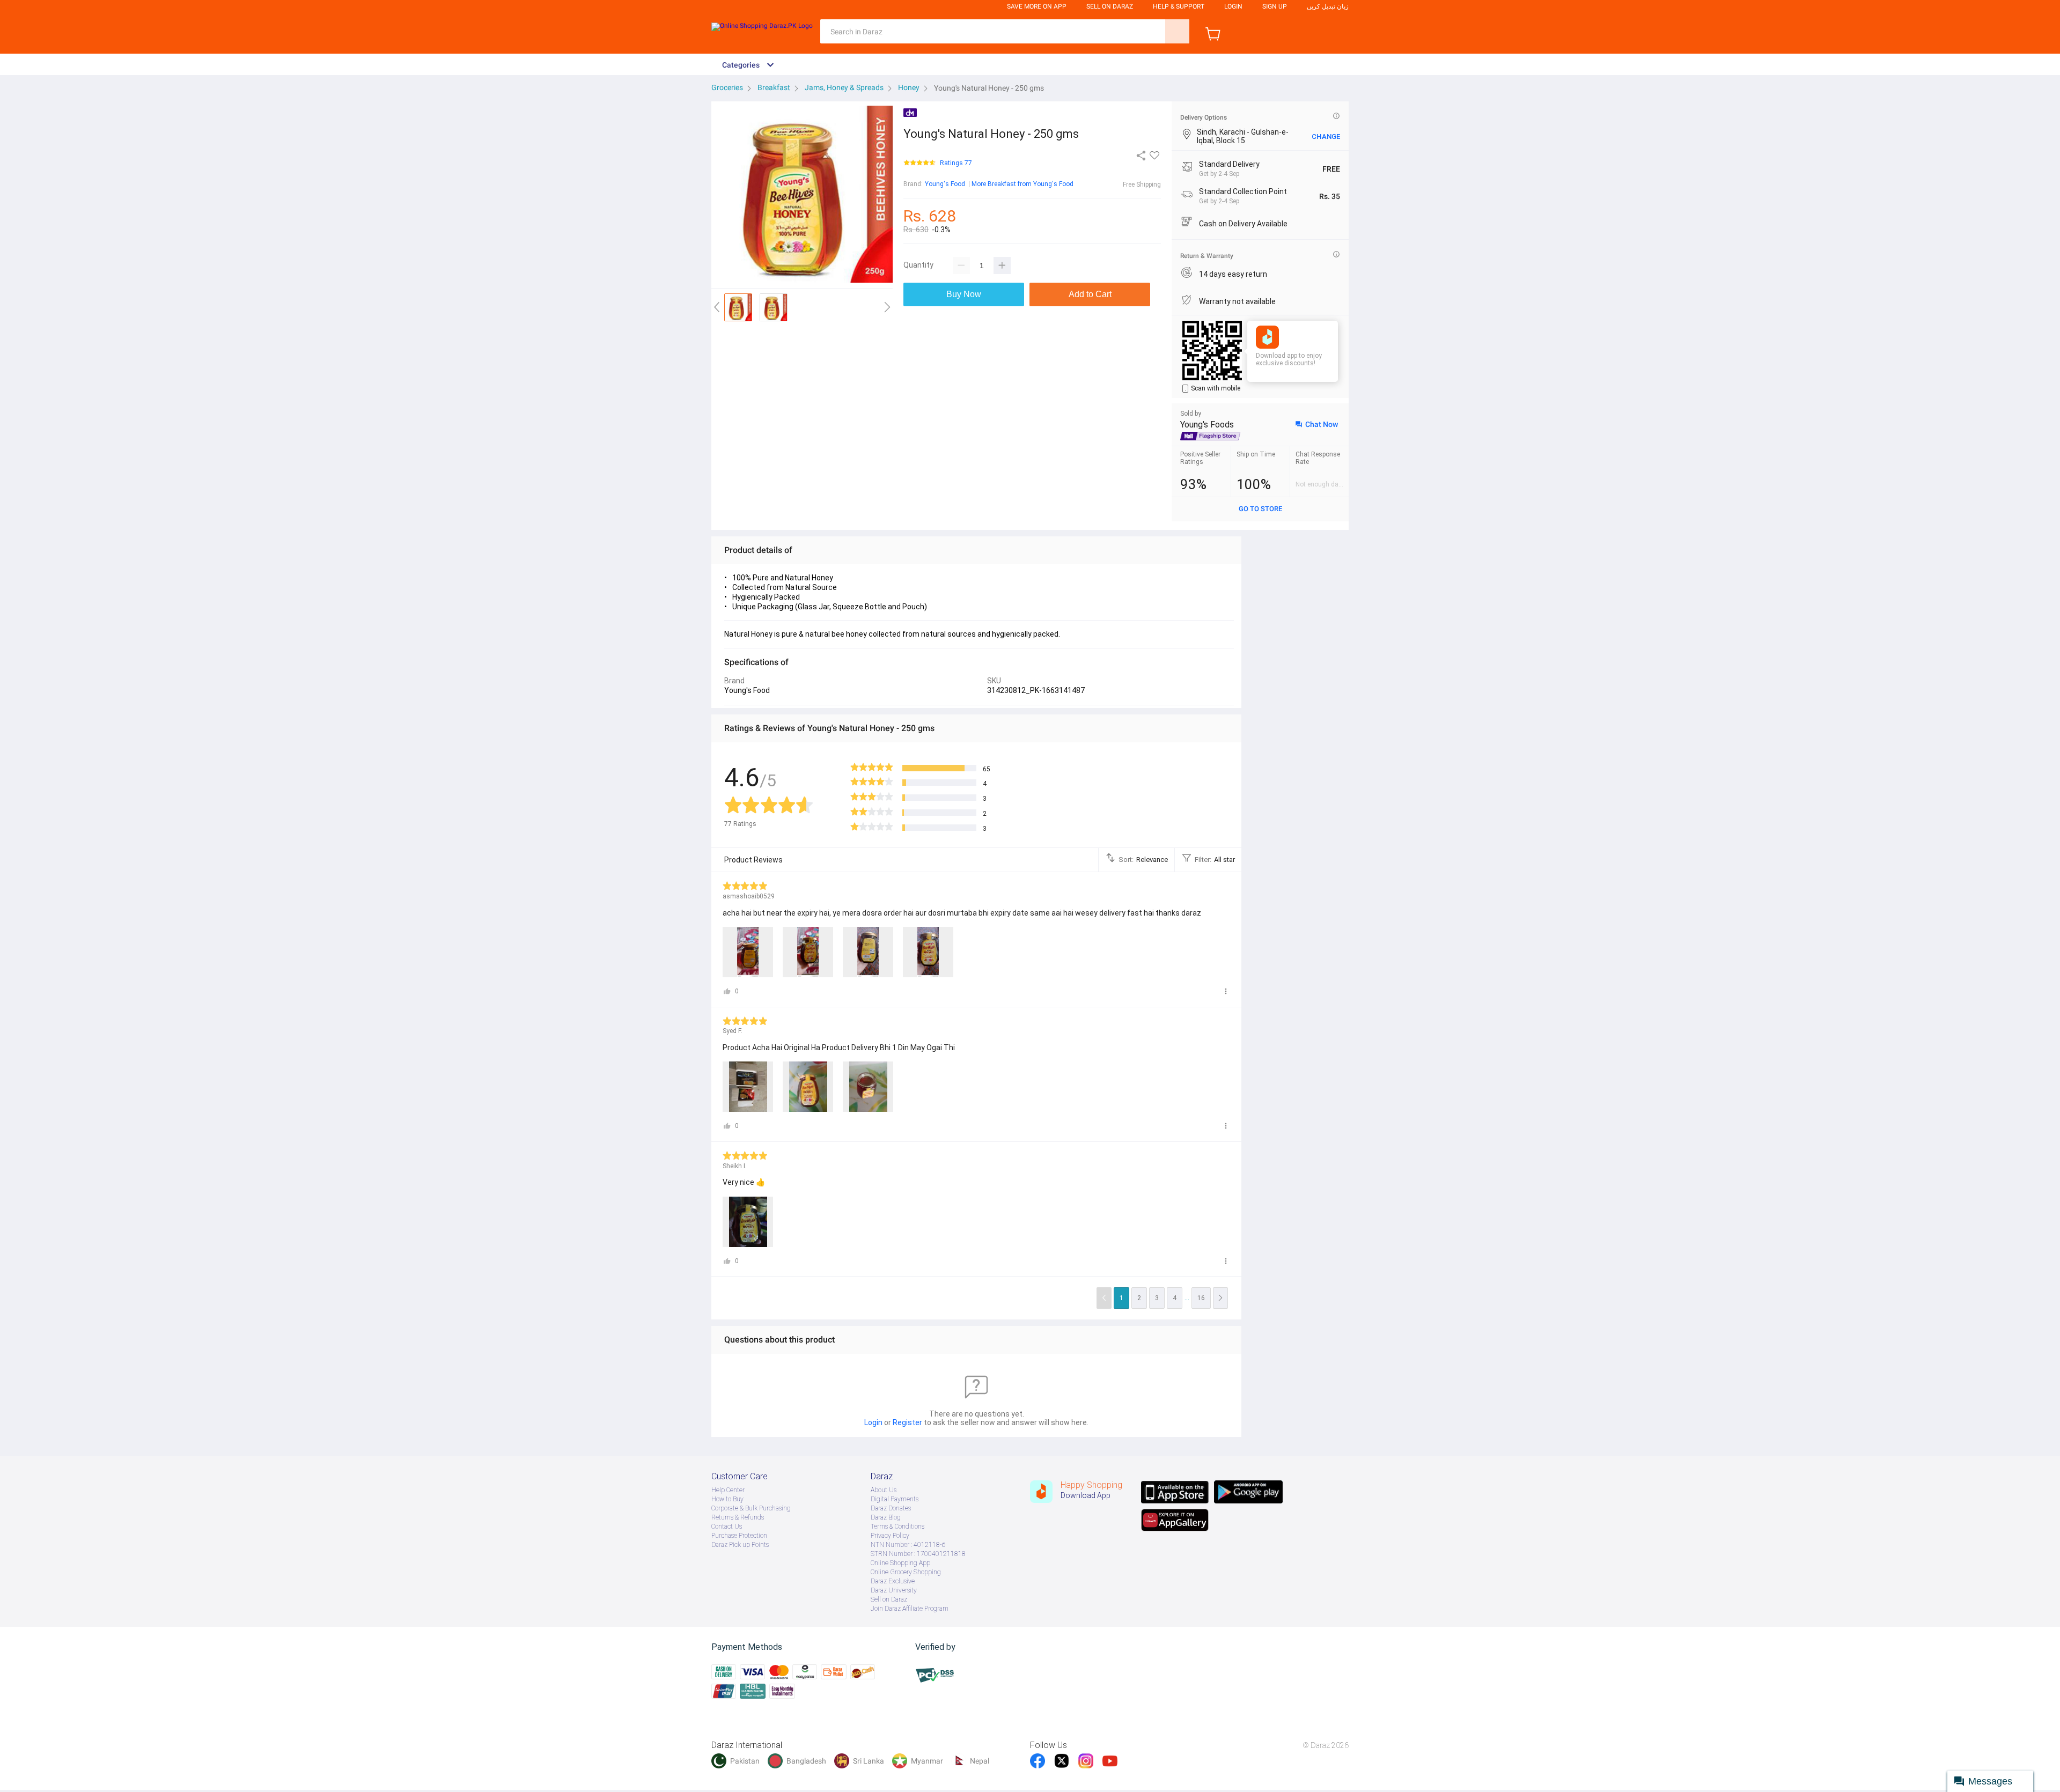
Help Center (728, 1490)
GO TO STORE (1260, 509)
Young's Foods (1207, 425)
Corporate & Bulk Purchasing (751, 1508)
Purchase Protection (739, 1536)
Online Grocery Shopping (906, 1572)
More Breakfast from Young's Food (1022, 184)
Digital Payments (895, 1499)
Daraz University (894, 1590)
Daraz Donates (891, 1508)
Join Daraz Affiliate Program (910, 1609)
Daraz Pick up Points (740, 1545)
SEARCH (1177, 31)
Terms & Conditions (897, 1526)
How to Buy (727, 1499)
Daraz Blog (886, 1517)
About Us (884, 1490)
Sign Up (1275, 6)
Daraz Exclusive (893, 1581)
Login (1233, 6)
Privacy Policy (890, 1536)
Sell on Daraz (889, 1599)
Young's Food (945, 184)
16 (1201, 1298)
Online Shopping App (900, 1563)
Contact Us (727, 1526)
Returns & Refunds (738, 1517)
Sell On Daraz (1110, 6)
